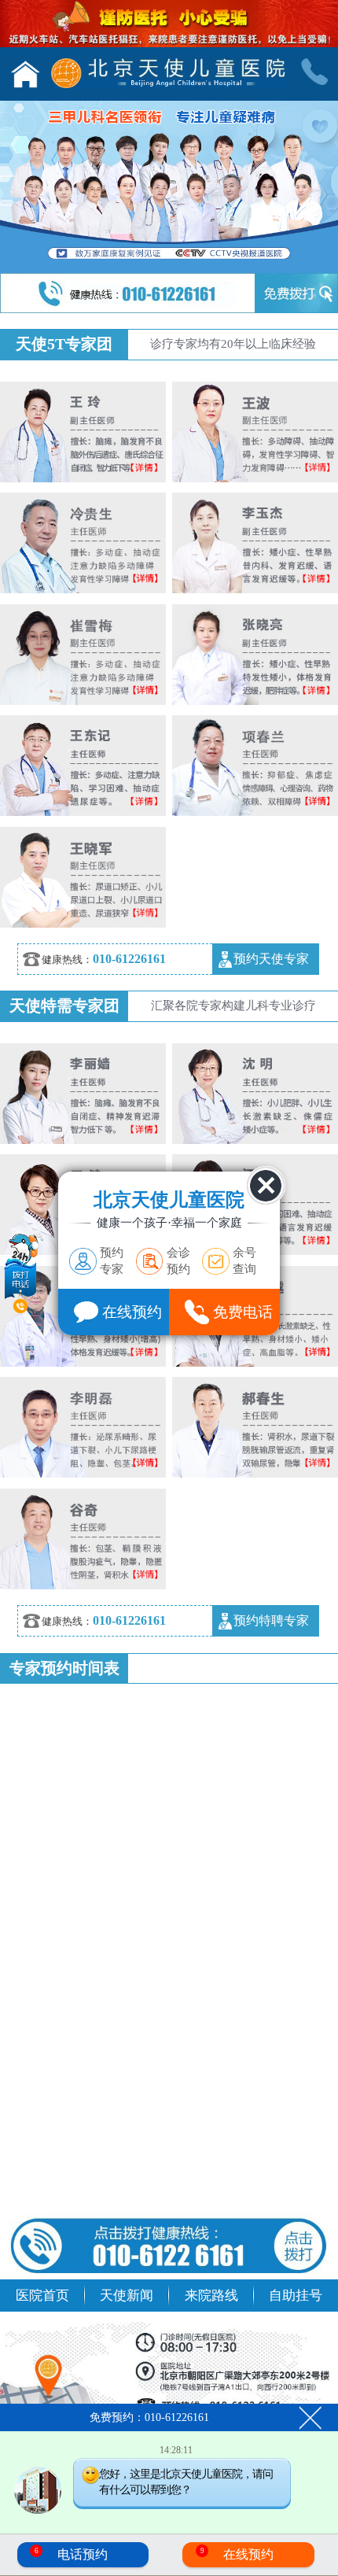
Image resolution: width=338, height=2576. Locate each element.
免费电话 (243, 1312)
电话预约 (72, 2554)
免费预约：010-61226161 (149, 2417)
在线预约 (237, 2554)
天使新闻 (127, 2295)
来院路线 (211, 2295)
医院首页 (42, 2295)
